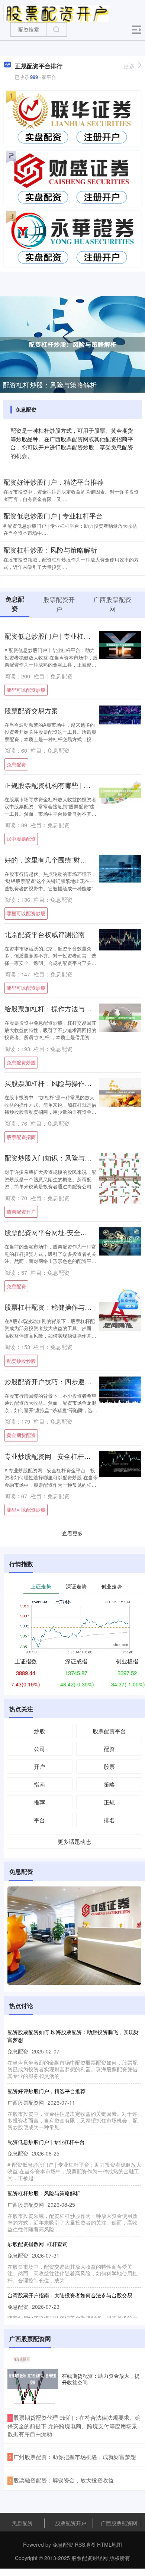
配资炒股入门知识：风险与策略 (51, 1158)
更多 (129, 66)
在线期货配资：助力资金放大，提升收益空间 (101, 2379)
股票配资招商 (21, 1137)
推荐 (39, 1802)
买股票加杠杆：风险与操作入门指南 (58, 1083)
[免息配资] (56, 12)
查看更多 (72, 1533)
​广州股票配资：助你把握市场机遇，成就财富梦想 (75, 2457)
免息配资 (16, 764)
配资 (109, 1749)
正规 (109, 1802)
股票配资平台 (109, 1731)
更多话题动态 (74, 1841)
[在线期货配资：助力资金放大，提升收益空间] (33, 2379)
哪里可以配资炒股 (26, 690)
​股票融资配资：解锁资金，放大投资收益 (64, 2480)
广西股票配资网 (119, 2523)
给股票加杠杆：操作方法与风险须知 (58, 1008)
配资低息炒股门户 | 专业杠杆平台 (53, 515)
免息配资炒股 (21, 1062)
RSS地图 (85, 2544)
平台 (39, 1820)
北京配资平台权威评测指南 (45, 934)
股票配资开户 (21, 1212)
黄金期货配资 (21, 1435)
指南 (39, 1784)
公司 (39, 1749)
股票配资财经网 (90, 2558)
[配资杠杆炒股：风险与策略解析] (72, 344)
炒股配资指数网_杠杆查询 (38, 2244)
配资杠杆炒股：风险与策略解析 (50, 384)
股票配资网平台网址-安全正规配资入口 (62, 1232)
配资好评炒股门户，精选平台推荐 (54, 482)
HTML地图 (109, 2544)
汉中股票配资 (21, 839)
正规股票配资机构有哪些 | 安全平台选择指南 (71, 785)
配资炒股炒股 (21, 1361)
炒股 (39, 1731)
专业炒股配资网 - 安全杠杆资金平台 (58, 1456)
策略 (109, 1784)
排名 (109, 1820)
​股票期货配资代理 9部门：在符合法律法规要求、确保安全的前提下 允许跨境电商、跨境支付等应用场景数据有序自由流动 (74, 2426)
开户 (39, 1766)
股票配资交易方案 (31, 710)
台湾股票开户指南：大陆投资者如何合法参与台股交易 (70, 2295)
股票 (109, 1766)
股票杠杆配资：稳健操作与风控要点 (58, 1307)
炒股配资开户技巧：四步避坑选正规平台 (65, 1381)
